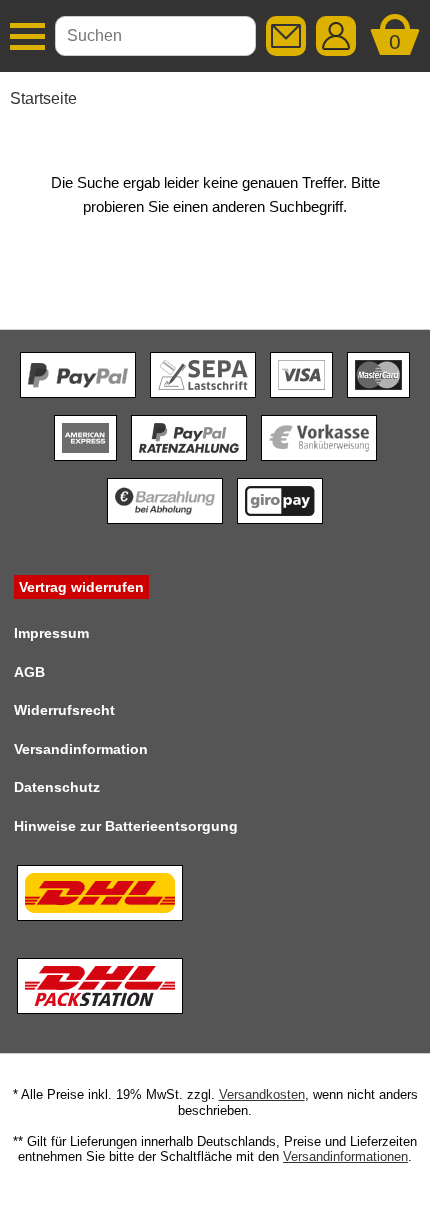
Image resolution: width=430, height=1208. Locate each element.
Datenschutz (57, 787)
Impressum (51, 633)
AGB (29, 672)
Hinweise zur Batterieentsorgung (126, 826)
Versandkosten (262, 1094)
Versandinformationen (345, 1156)
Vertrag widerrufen (81, 587)
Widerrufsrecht (64, 710)
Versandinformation (81, 749)
